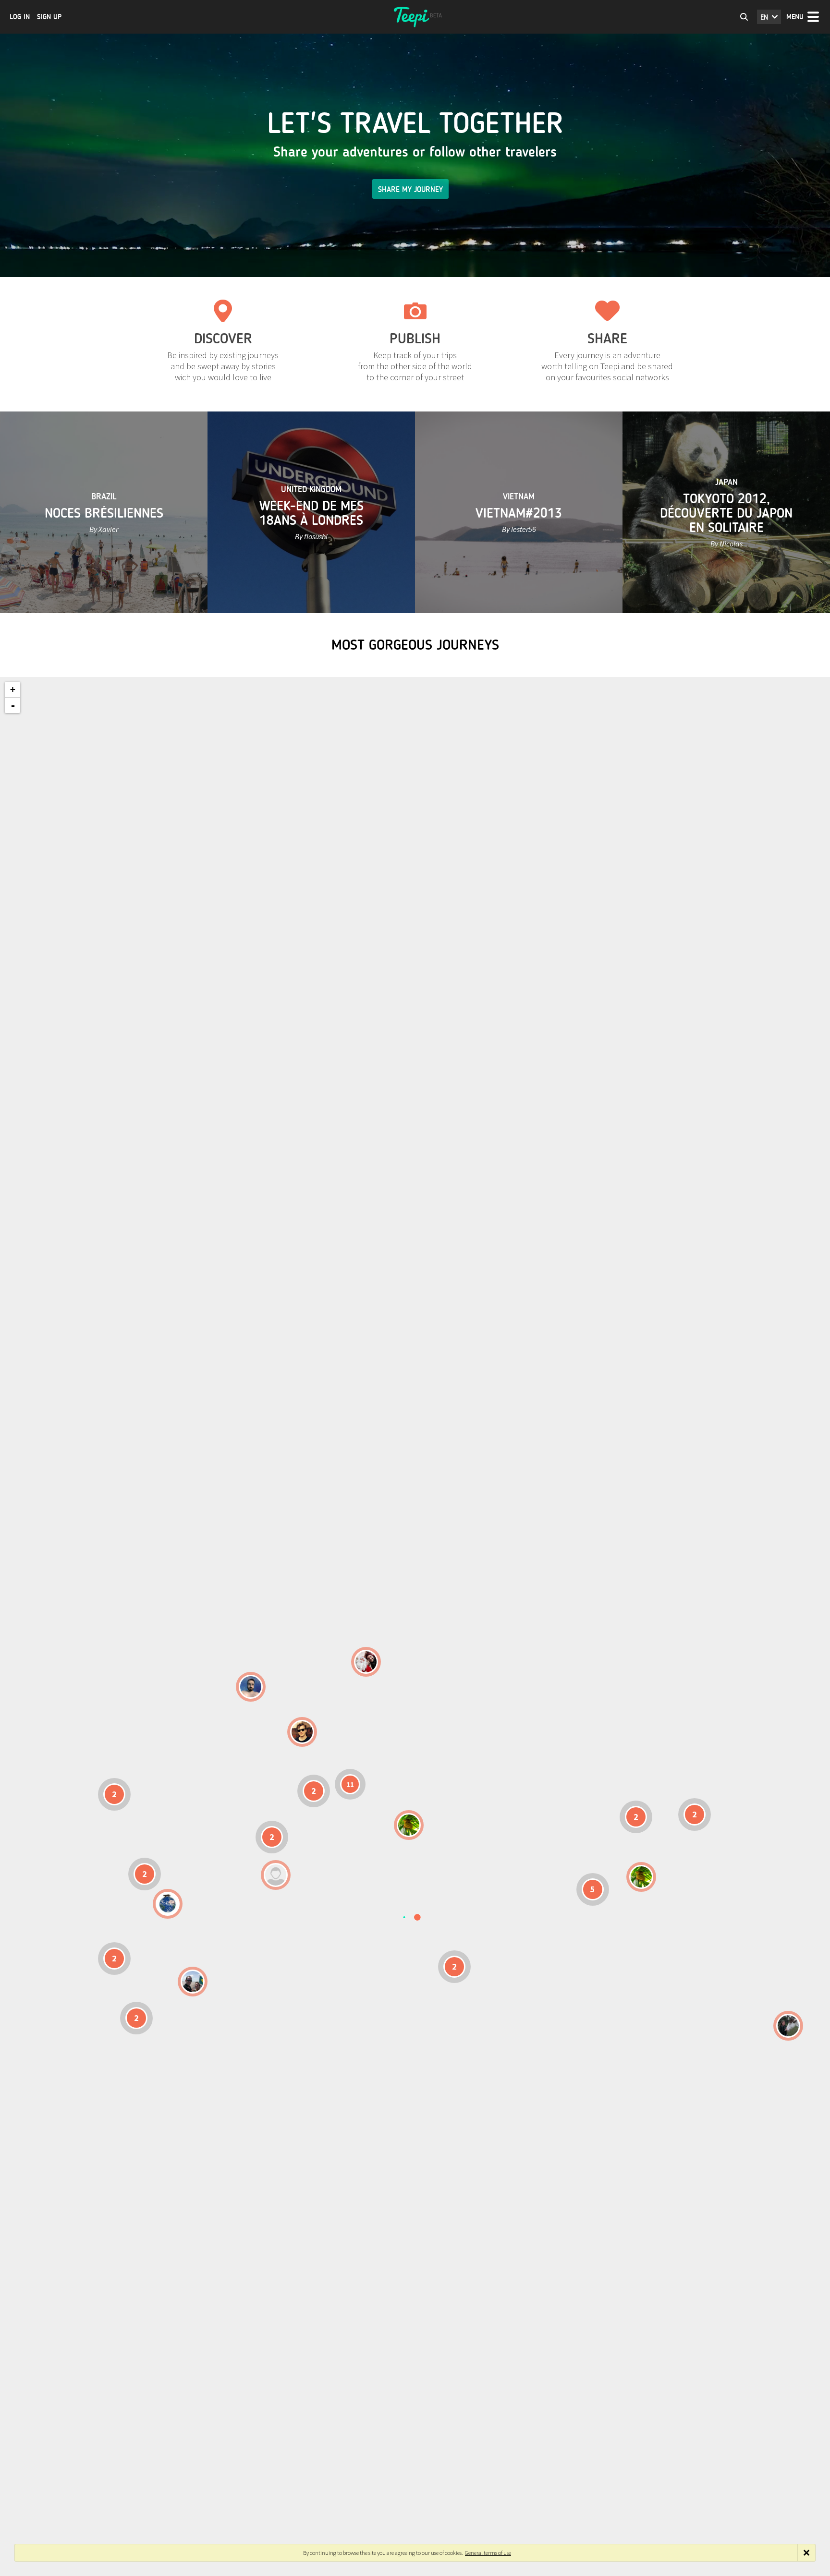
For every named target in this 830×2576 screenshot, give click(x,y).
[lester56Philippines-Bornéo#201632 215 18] (641, 1877)
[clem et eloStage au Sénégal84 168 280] (276, 1875)
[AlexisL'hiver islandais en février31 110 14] (251, 1687)
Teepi (415, 17)
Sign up (49, 17)
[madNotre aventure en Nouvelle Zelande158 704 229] (788, 2026)
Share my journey (410, 189)
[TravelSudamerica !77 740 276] (168, 1904)
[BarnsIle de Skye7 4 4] (302, 1732)
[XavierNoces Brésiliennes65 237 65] (193, 1982)
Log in (20, 17)
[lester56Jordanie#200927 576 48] (409, 1825)
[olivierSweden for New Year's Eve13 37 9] (366, 1662)
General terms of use (488, 2553)
